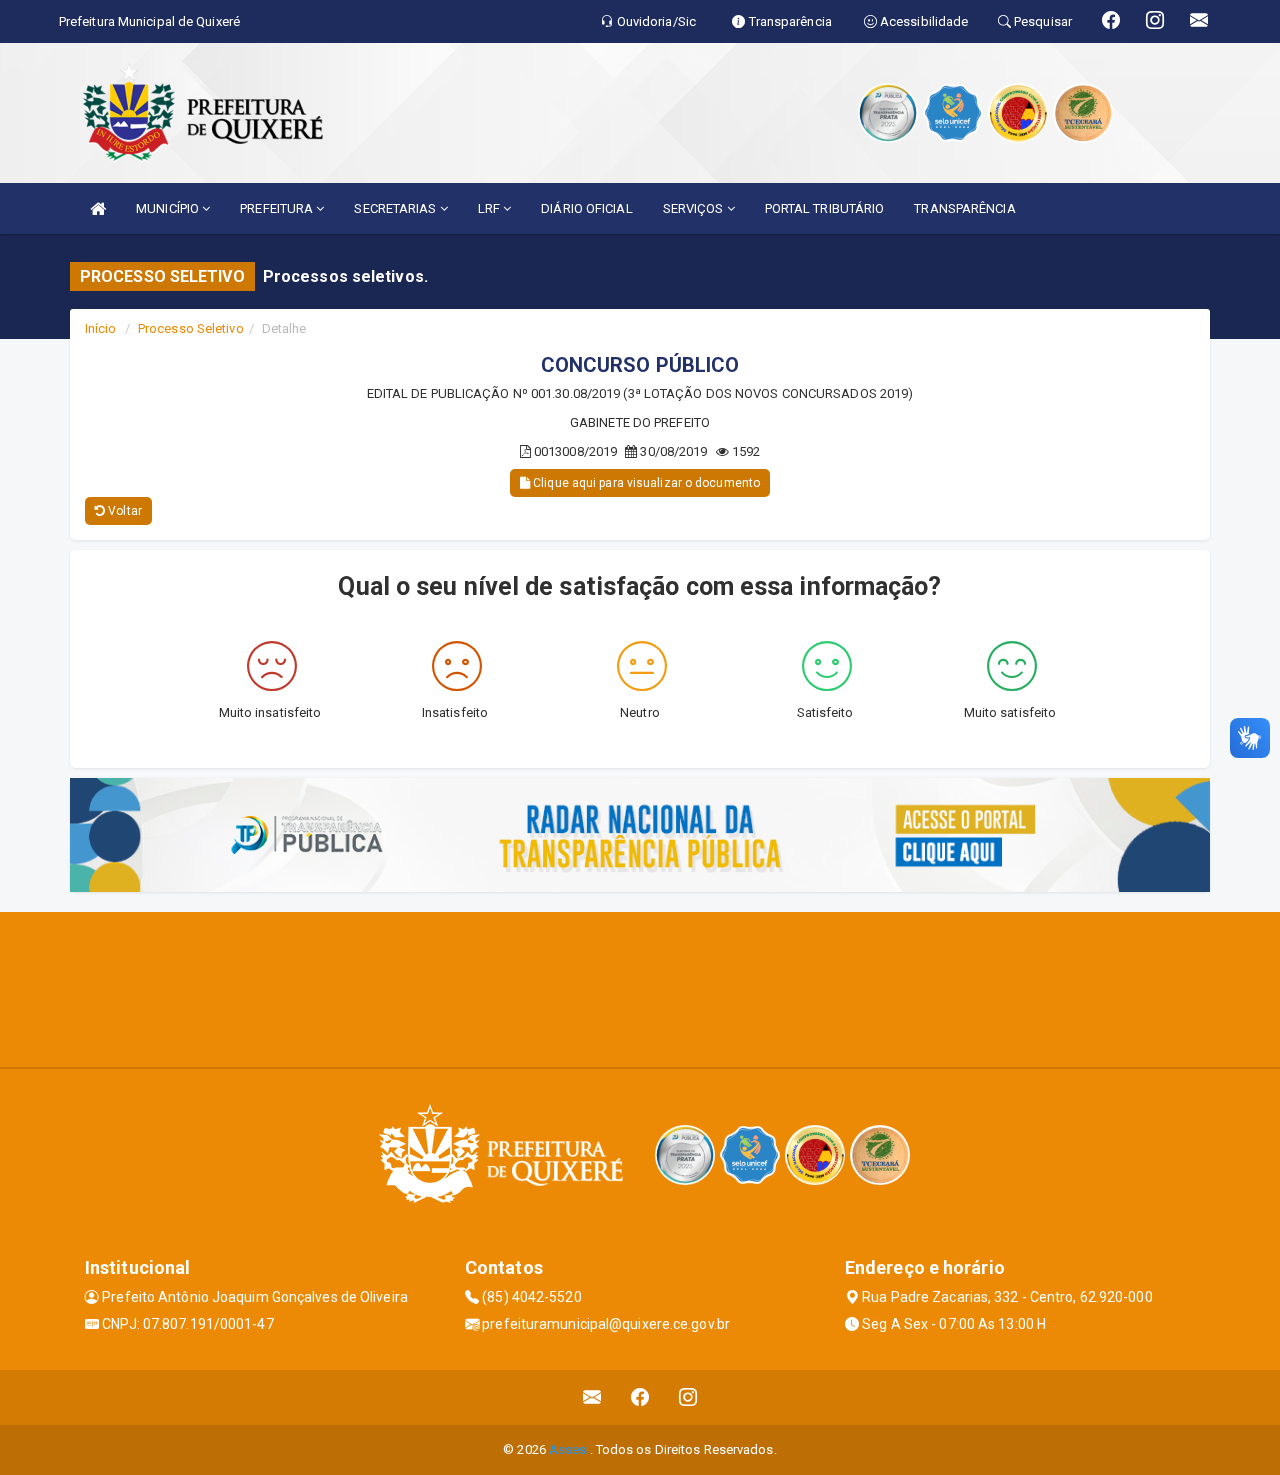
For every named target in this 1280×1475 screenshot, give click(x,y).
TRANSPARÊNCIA (964, 208)
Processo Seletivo (191, 328)
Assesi (569, 1449)
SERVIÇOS (695, 208)
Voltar (123, 511)
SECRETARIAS (396, 208)
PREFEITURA (278, 208)
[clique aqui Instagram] (688, 1397)
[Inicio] (98, 208)
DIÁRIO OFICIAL (586, 208)
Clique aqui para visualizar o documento (645, 483)
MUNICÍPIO (169, 208)
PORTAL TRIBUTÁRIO (825, 208)
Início (101, 328)
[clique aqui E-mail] (592, 1397)
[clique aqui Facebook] (640, 1397)
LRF (490, 208)
